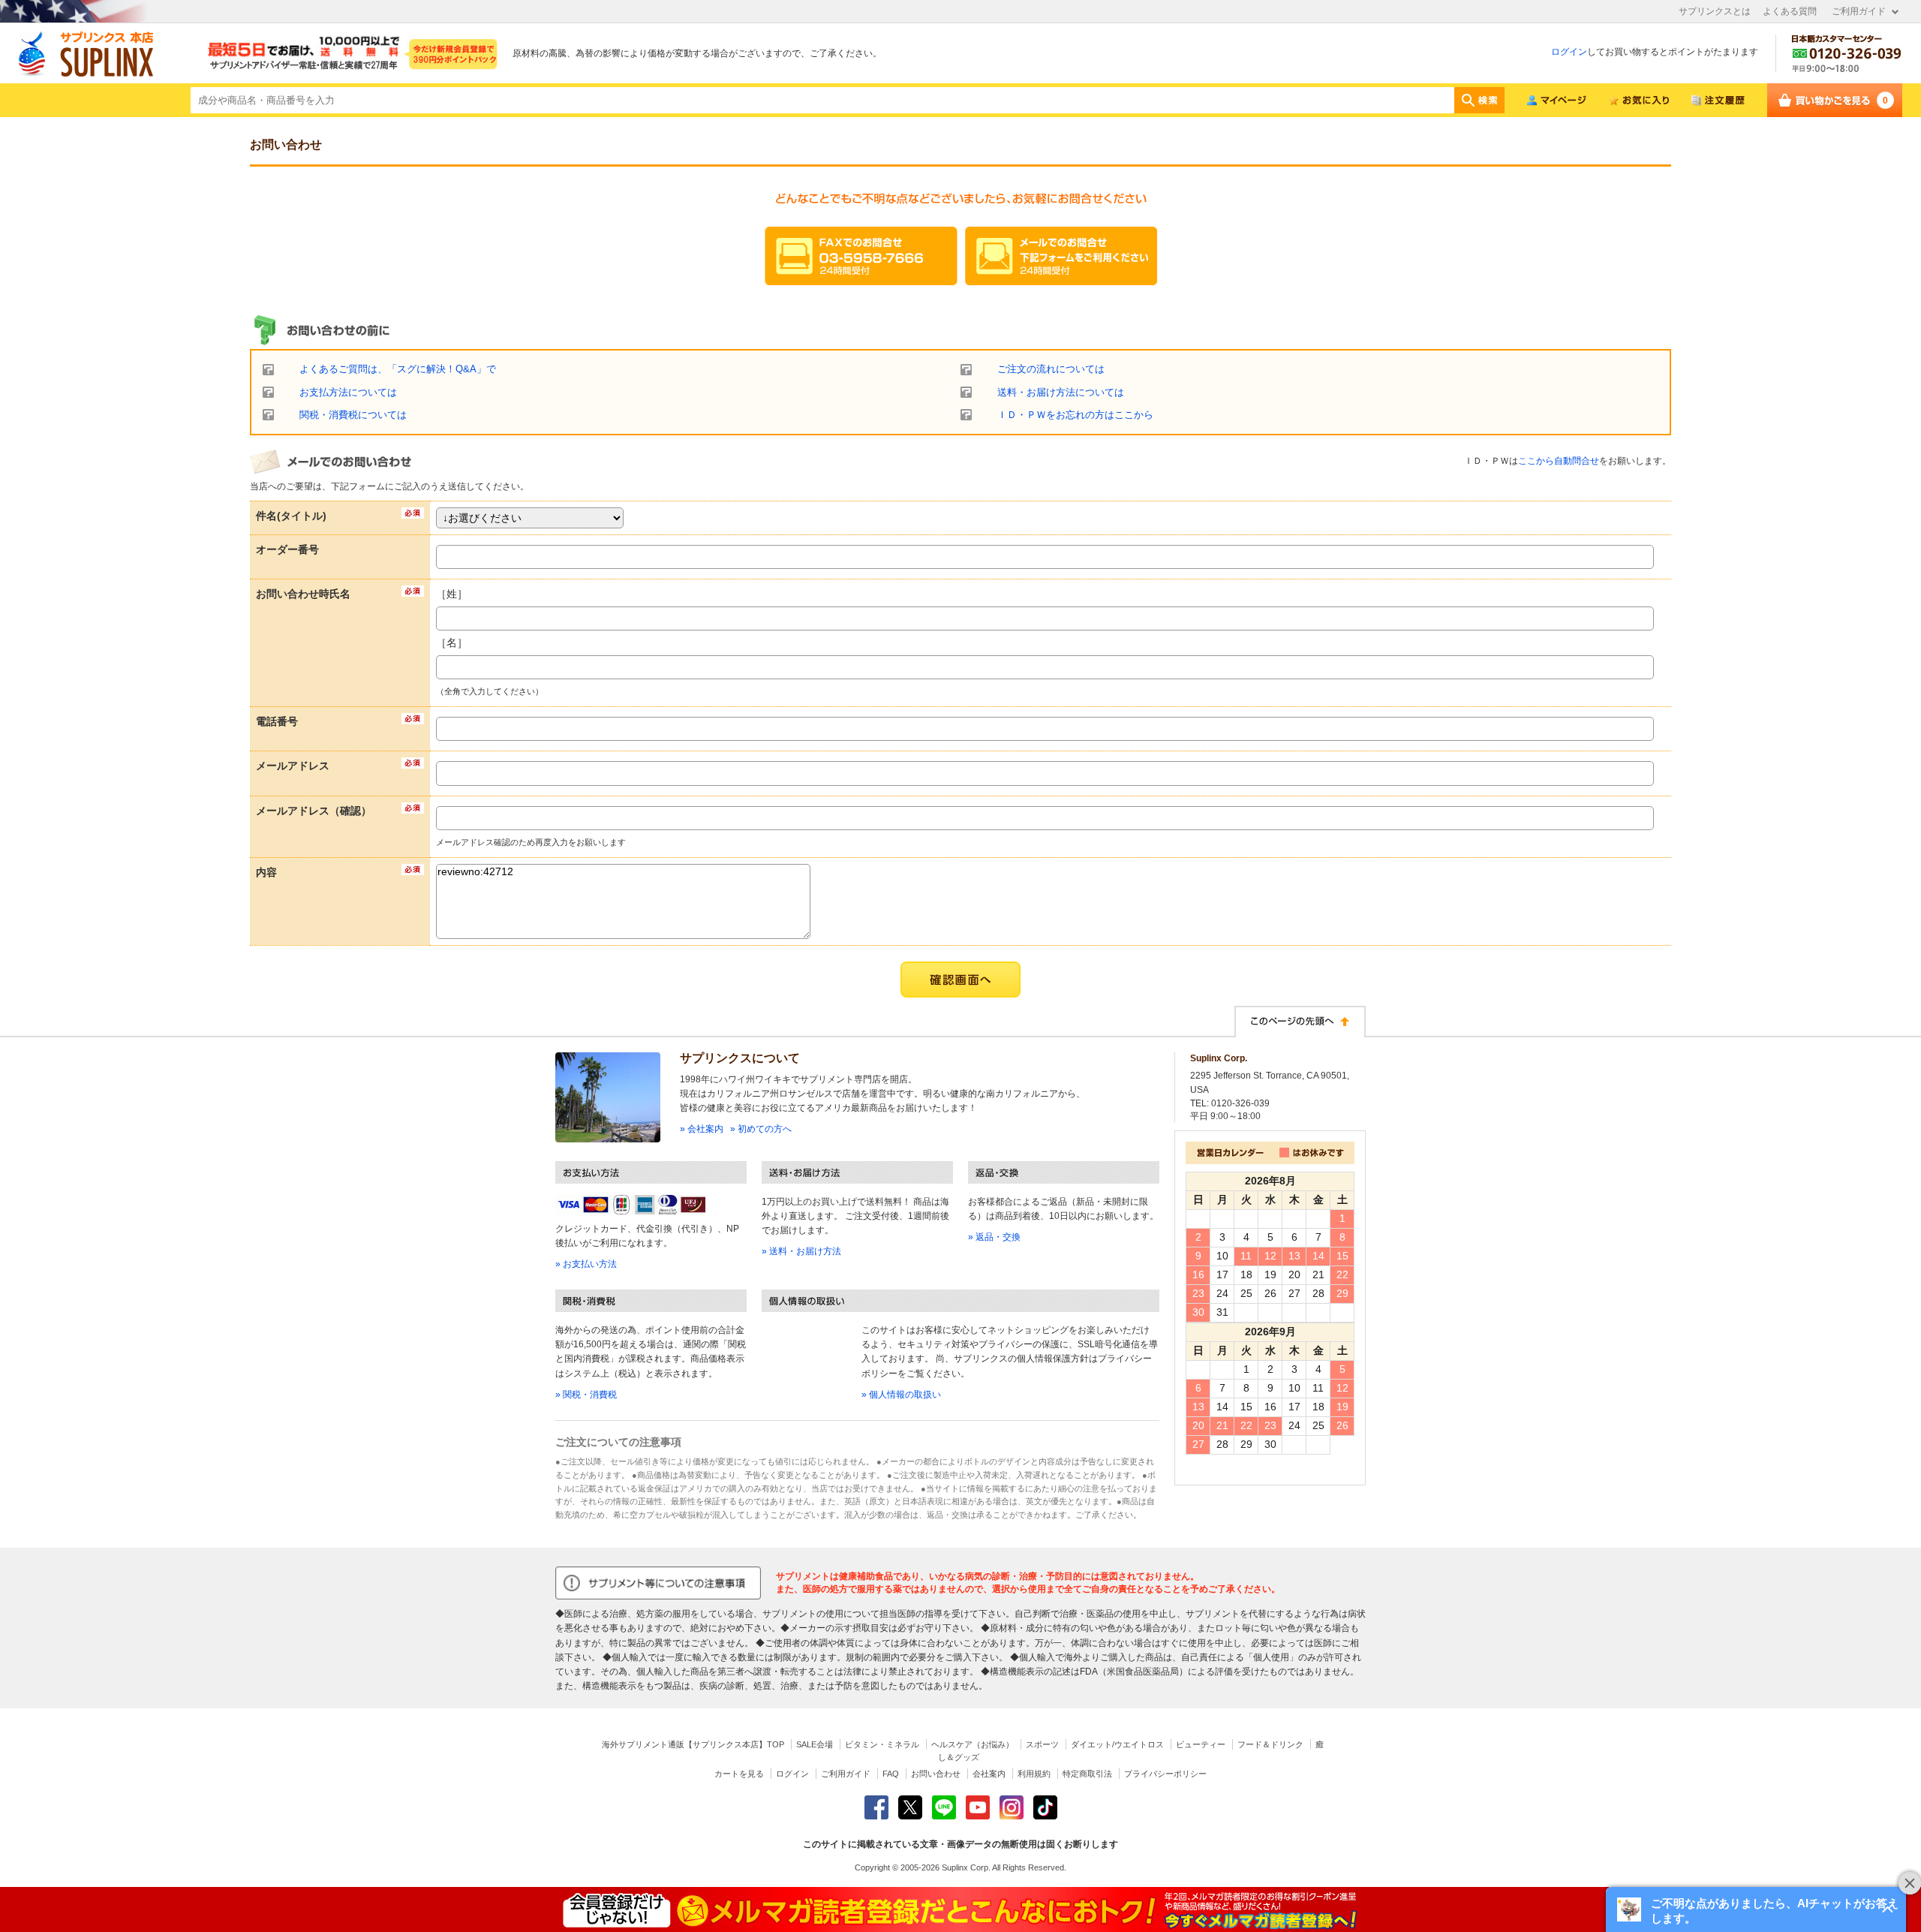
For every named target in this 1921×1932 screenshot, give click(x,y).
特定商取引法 (1087, 1774)
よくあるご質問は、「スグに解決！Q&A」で (398, 369)
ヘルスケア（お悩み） (973, 1744)
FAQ (891, 1774)
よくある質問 (1790, 11)
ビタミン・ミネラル (882, 1744)
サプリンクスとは (1715, 11)
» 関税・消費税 (586, 1395)
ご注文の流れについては (1051, 369)
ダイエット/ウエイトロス (1117, 1744)
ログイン (1569, 52)
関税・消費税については (353, 415)
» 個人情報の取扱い (901, 1395)
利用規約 (1034, 1774)
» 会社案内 (702, 1129)
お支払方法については (348, 393)
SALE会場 (815, 1744)
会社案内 (989, 1774)
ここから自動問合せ (1559, 461)
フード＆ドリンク (1270, 1744)
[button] (1756, 1909)
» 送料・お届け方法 (801, 1251)
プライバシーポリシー (1165, 1774)
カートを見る (739, 1774)
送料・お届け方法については (1061, 393)
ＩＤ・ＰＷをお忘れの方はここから (1075, 415)
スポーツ (1042, 1744)
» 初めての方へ (761, 1129)
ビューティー (1201, 1744)
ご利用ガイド (1859, 11)
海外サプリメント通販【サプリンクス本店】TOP (693, 1744)
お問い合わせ (936, 1774)
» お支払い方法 (586, 1264)
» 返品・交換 (994, 1237)
